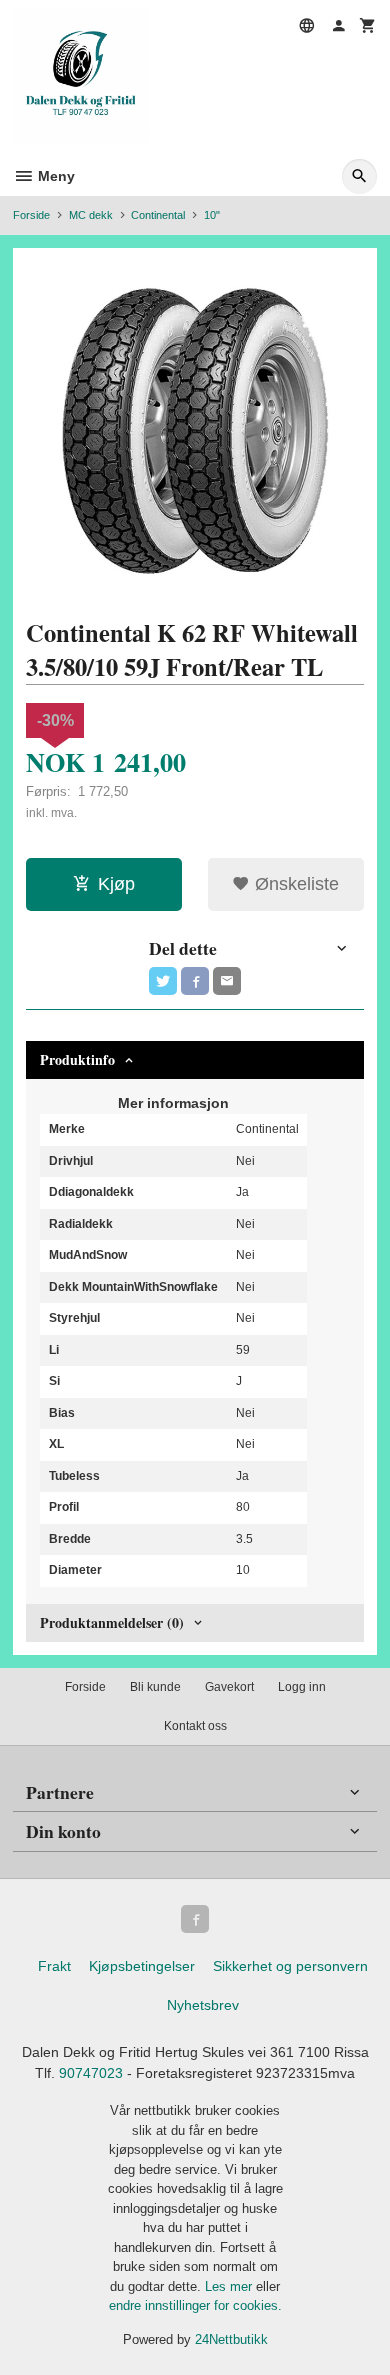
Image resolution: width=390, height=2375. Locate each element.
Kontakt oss (195, 1726)
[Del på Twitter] (163, 981)
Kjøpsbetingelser (142, 1966)
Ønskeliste (294, 884)
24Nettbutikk (231, 2339)
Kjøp (116, 884)
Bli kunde (155, 1687)
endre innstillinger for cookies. (195, 2305)
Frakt (54, 1966)
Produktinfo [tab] (77, 1059)
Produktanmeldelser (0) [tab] (112, 1622)
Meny (54, 176)
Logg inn (302, 1687)
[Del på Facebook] (195, 981)
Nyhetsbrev (203, 2005)
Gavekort (229, 1687)
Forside (31, 215)
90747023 (91, 2073)
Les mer (230, 2286)
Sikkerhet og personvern (290, 1966)
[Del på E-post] (227, 981)
